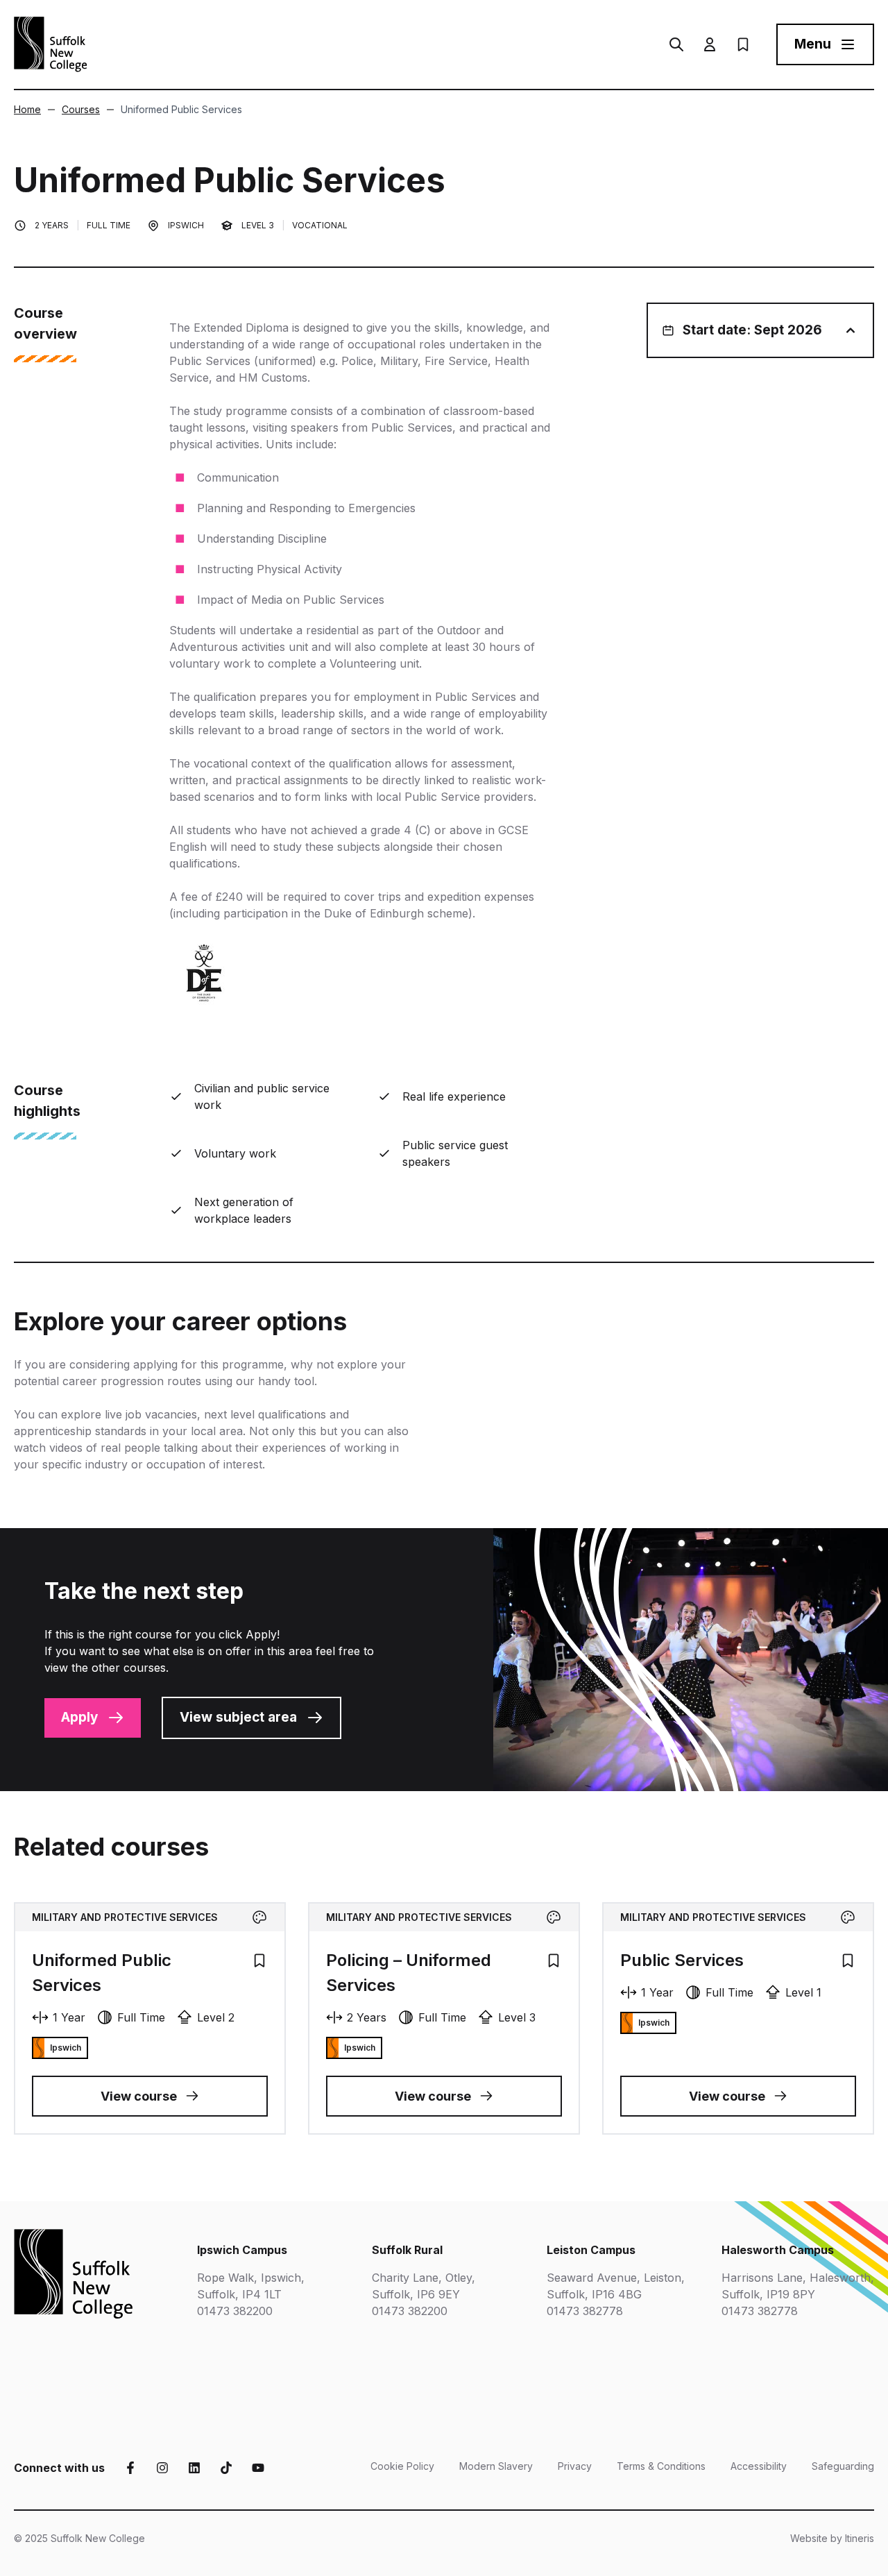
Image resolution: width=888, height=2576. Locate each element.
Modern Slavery (496, 2466)
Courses (81, 109)
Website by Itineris (832, 2538)
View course (139, 2096)
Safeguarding (843, 2466)
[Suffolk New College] (51, 44)
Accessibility (759, 2466)
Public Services (682, 1960)
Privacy (575, 2466)
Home (27, 109)
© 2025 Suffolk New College (79, 2538)
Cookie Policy (402, 2466)
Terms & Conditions (661, 2466)
